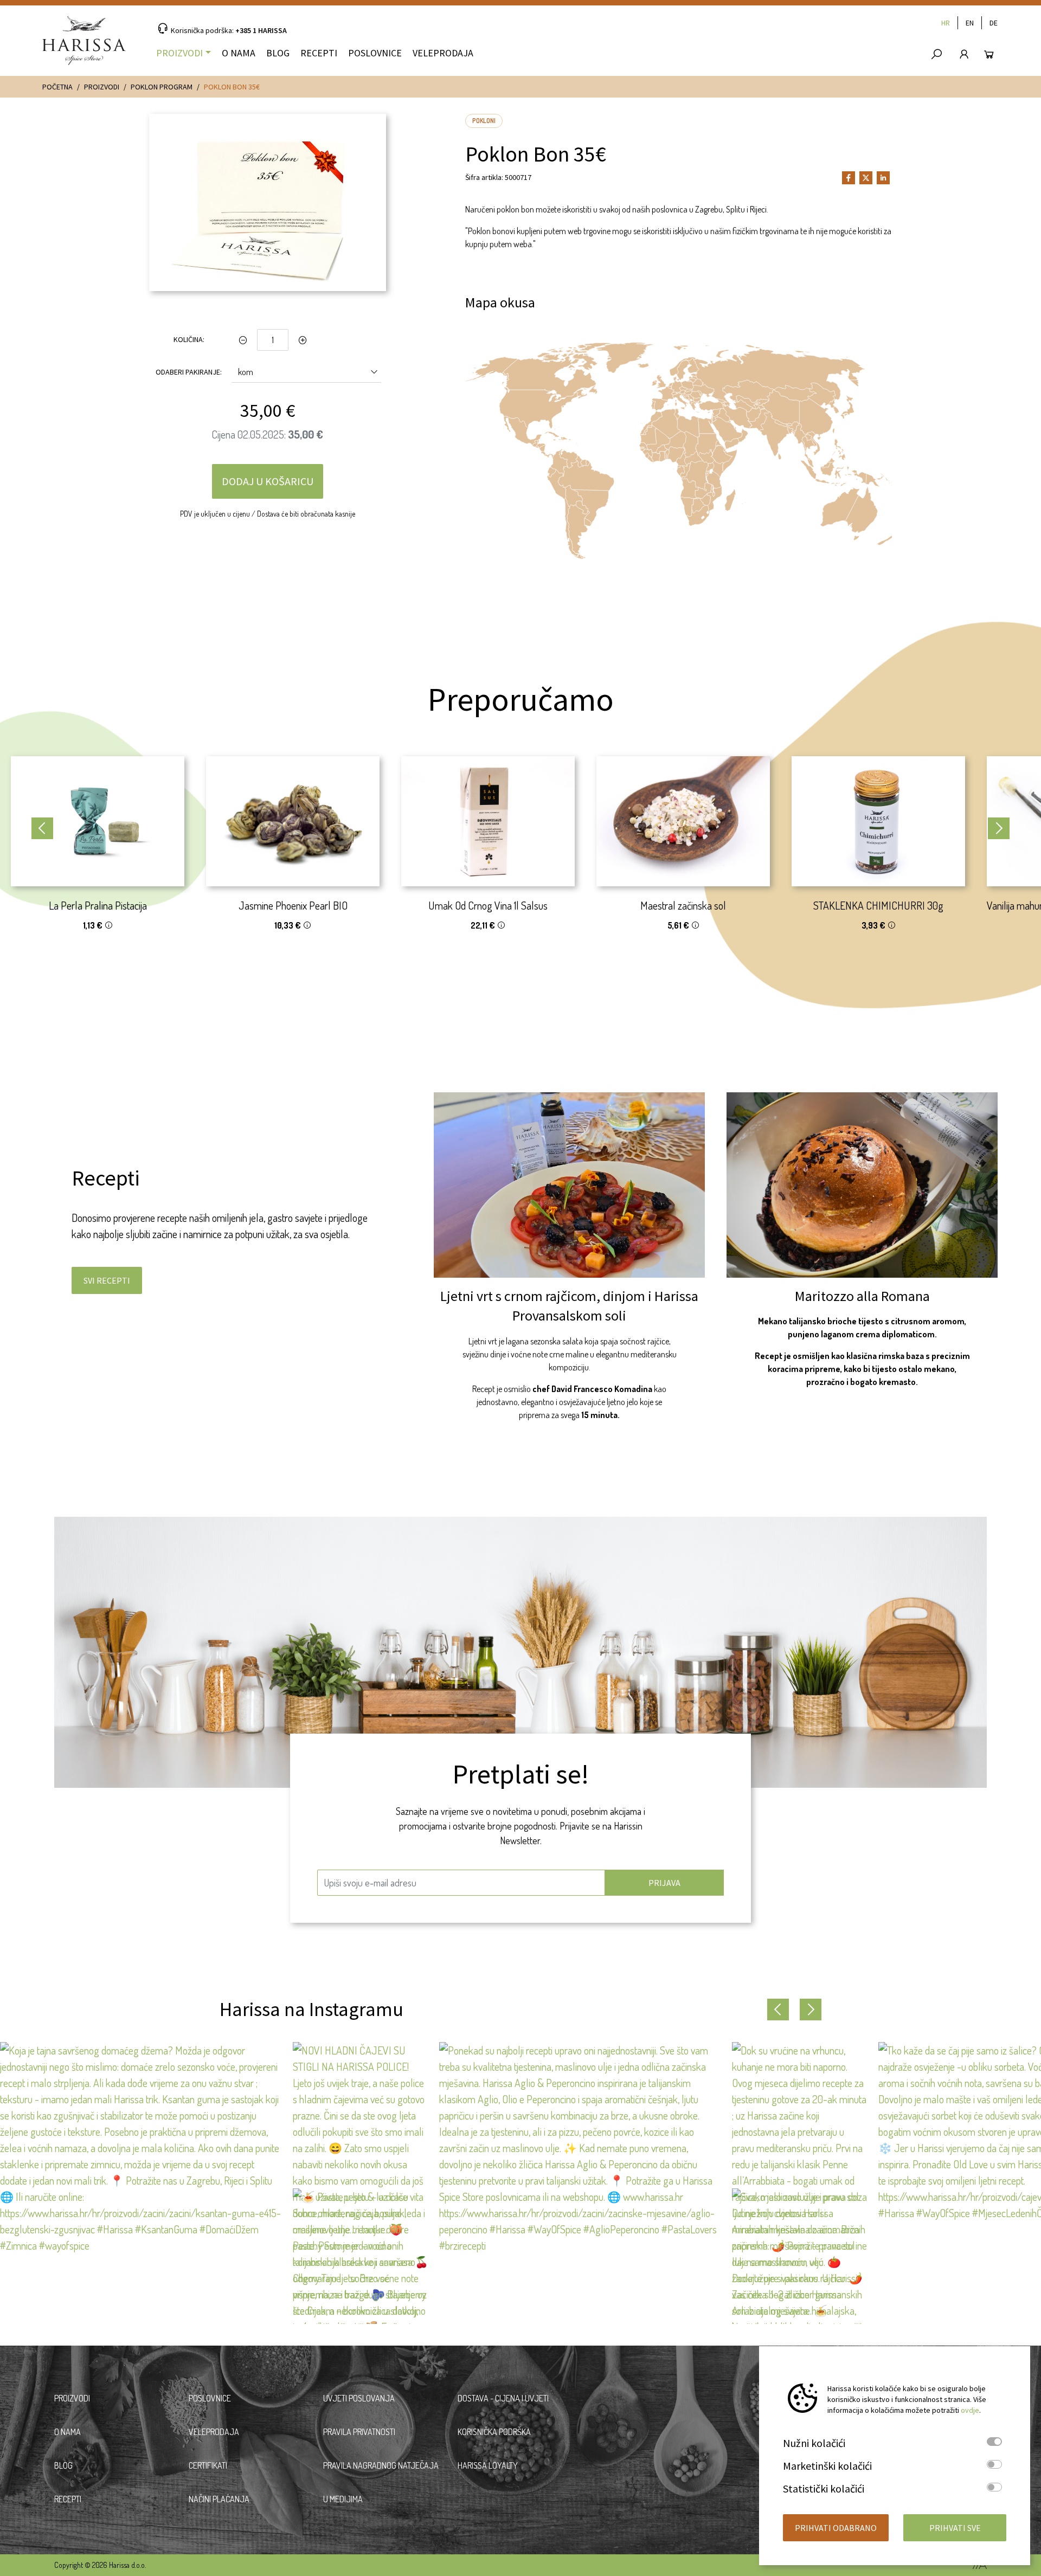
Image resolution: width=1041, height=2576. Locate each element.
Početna (57, 87)
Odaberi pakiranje (188, 372)
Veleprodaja (443, 53)
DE (994, 23)
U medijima (343, 2499)
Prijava (664, 1883)
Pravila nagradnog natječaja (381, 2465)
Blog (278, 53)
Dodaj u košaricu (268, 481)
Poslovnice (375, 53)
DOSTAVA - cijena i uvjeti (503, 2398)
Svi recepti (107, 1280)
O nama (239, 53)
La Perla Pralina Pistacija (98, 905)
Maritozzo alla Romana (862, 1296)
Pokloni (484, 121)
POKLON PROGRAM (162, 87)
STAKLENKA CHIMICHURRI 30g (878, 905)
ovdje (970, 2410)
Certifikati (208, 2465)
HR (946, 23)
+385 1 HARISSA (261, 30)
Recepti (319, 53)
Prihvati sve (955, 2528)
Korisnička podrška (494, 2432)
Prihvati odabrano (836, 2528)
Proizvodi (179, 53)
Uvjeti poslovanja (359, 2398)
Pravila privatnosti (359, 2432)
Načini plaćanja (219, 2499)
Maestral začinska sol (683, 905)
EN (970, 23)
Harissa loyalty (488, 2465)
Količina (188, 339)
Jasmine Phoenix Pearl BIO (293, 905)
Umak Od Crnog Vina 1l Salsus (488, 905)
